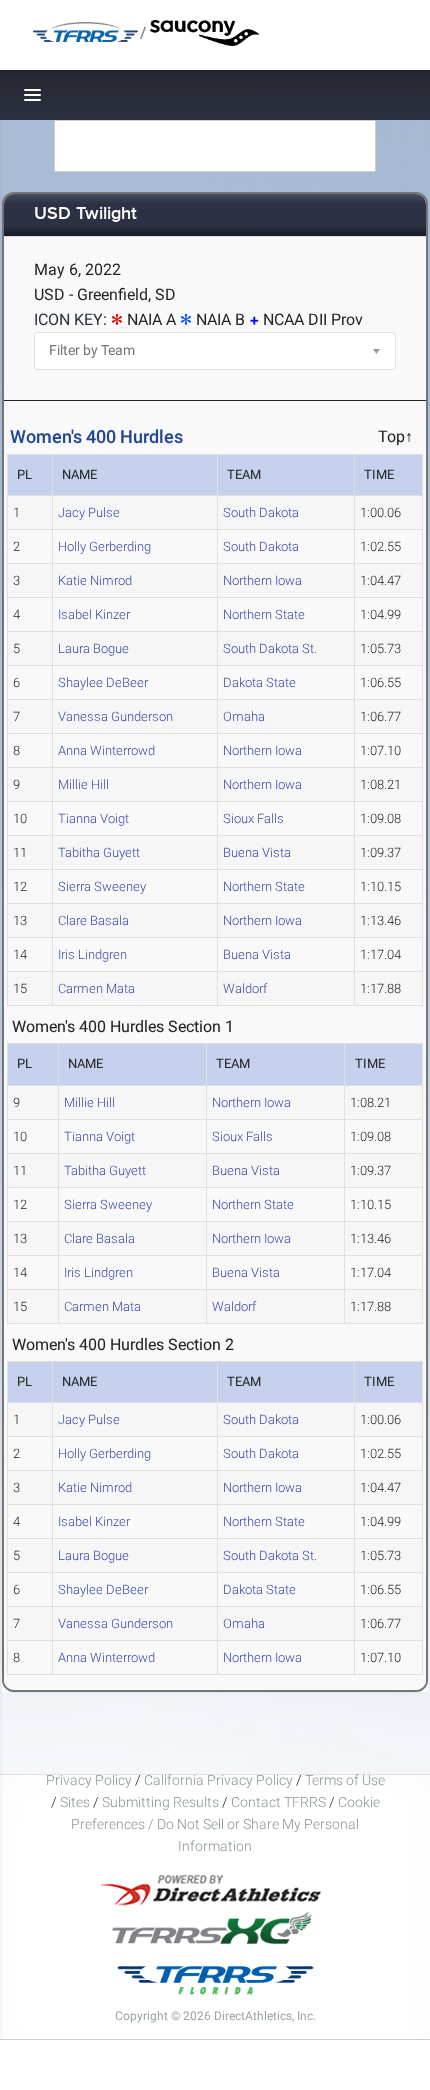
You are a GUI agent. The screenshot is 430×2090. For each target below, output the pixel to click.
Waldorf (245, 988)
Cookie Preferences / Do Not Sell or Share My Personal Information (225, 1824)
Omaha (244, 716)
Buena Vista (257, 852)
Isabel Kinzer (94, 614)
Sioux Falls (253, 818)
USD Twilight (85, 214)
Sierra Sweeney (102, 886)
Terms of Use (345, 1780)
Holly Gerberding (104, 546)
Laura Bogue (93, 648)
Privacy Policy (89, 1780)
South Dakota (261, 512)
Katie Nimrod (95, 580)
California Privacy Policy (218, 1780)
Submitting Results (160, 1802)
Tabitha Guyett (99, 852)
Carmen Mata (96, 988)
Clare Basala (93, 920)
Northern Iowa (262, 580)
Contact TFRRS (280, 1802)
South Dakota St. (270, 648)
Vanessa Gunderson (115, 716)
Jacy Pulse (89, 512)
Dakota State (259, 682)
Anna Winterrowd (106, 750)
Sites (75, 1802)
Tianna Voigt (93, 818)
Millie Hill (83, 784)
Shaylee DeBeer (103, 682)
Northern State (264, 614)
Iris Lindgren (92, 954)
